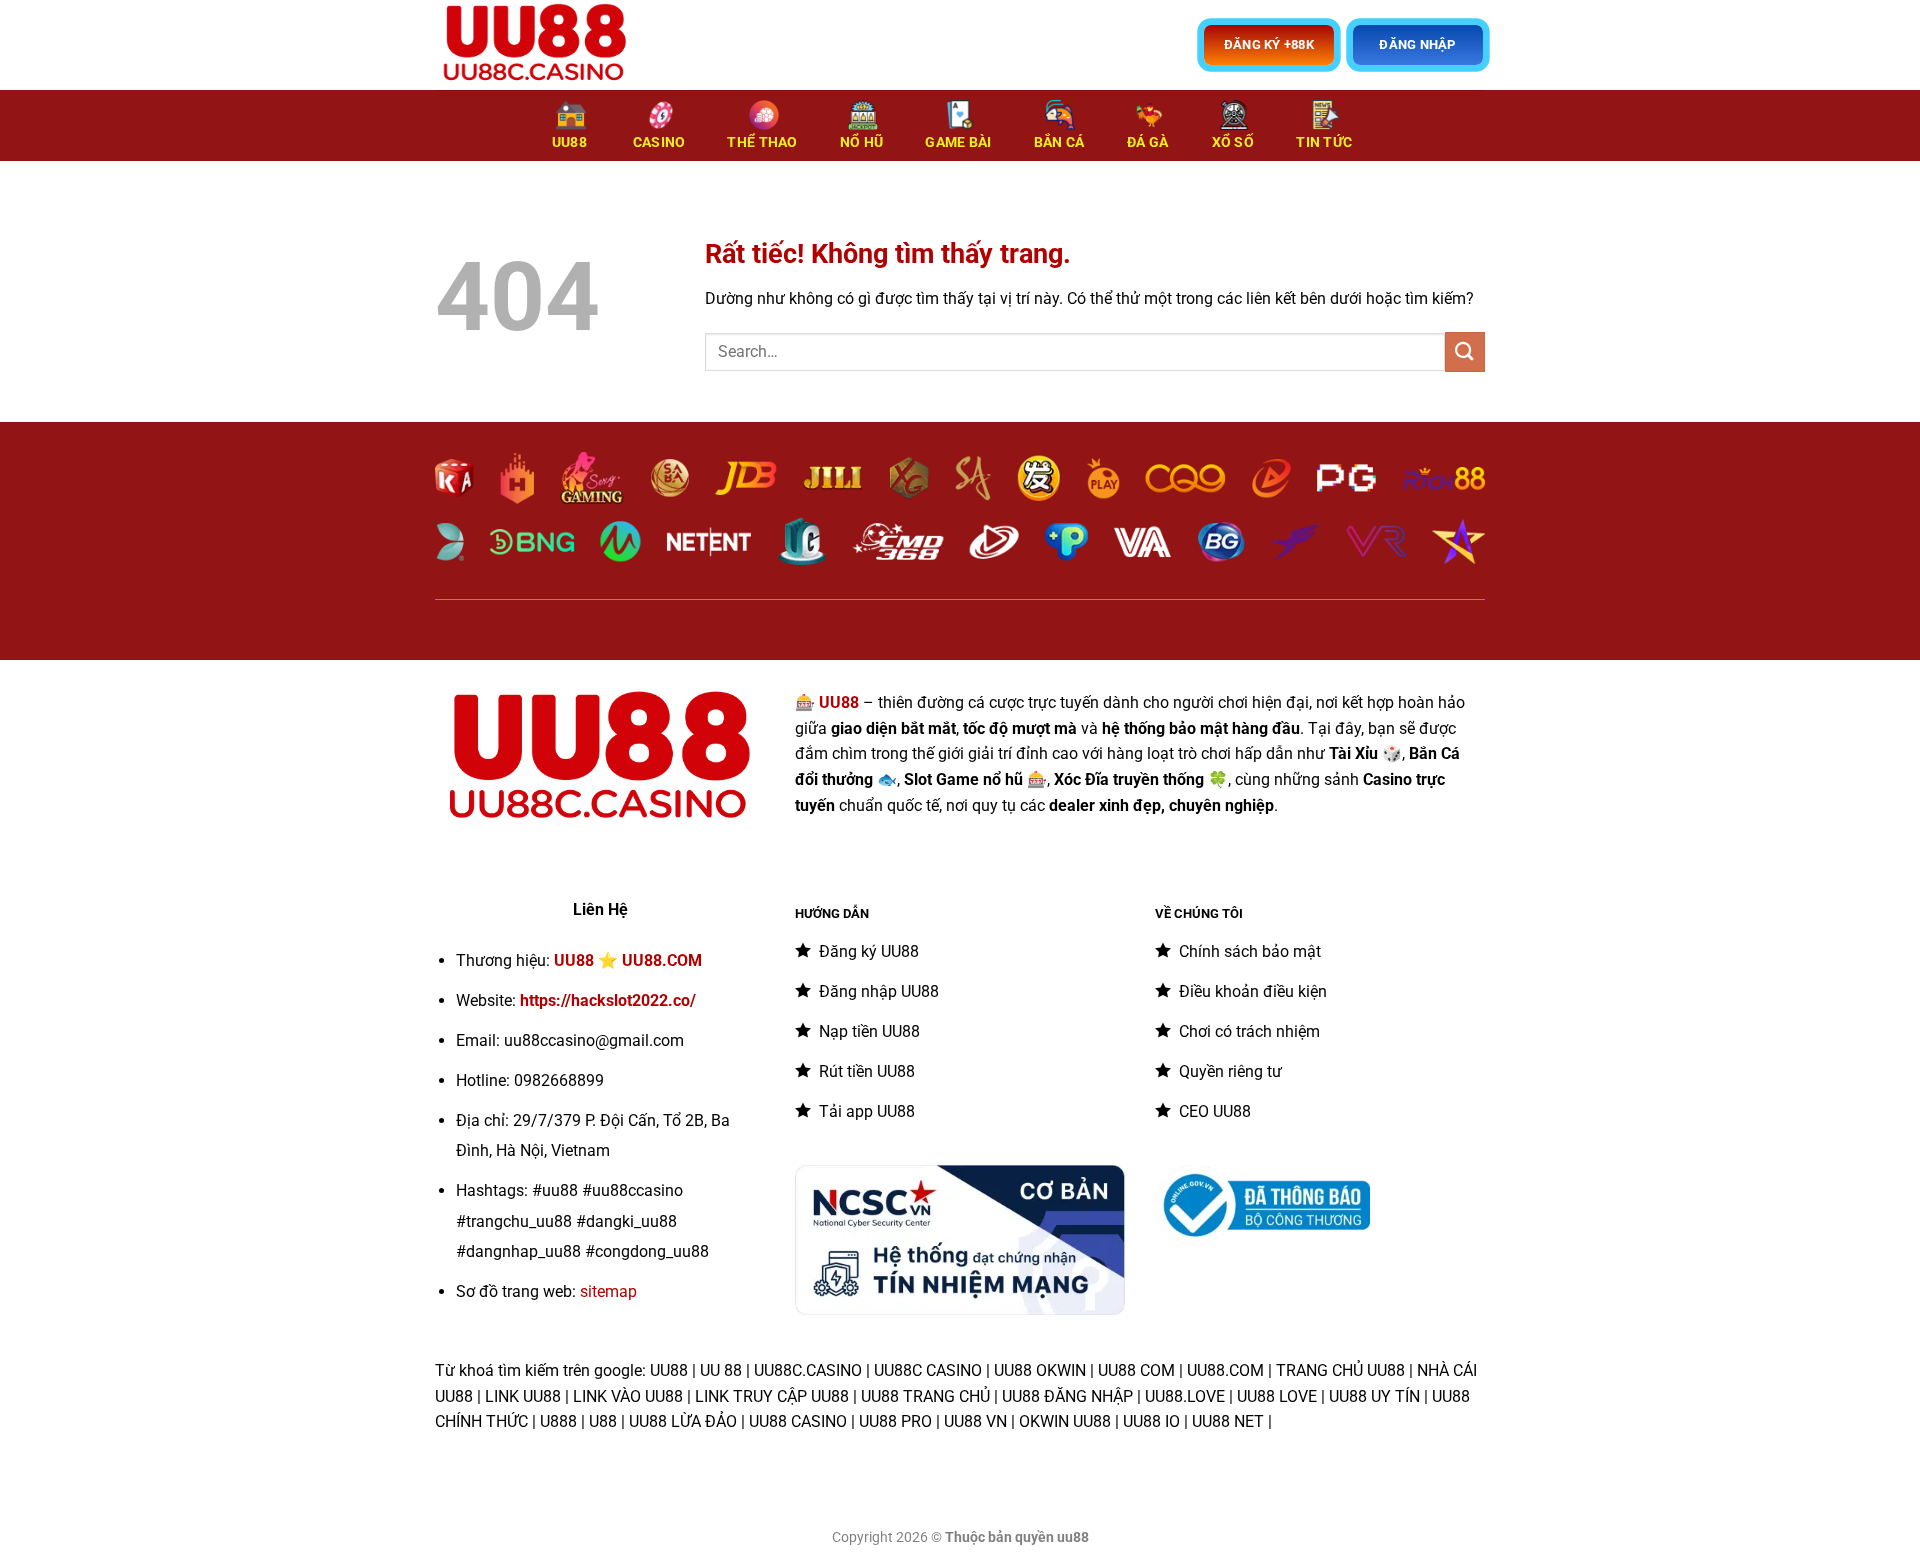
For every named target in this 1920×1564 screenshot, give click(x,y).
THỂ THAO (762, 142)
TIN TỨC (1324, 142)
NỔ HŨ (861, 142)
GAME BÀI (958, 142)
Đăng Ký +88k (1269, 44)
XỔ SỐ (1233, 142)
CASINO (659, 142)
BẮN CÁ (1059, 142)
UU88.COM (662, 960)
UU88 (569, 142)
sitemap (608, 1291)
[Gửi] (1465, 351)
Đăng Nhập (1417, 44)
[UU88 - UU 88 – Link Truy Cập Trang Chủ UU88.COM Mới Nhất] (535, 45)
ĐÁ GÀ (1147, 142)
